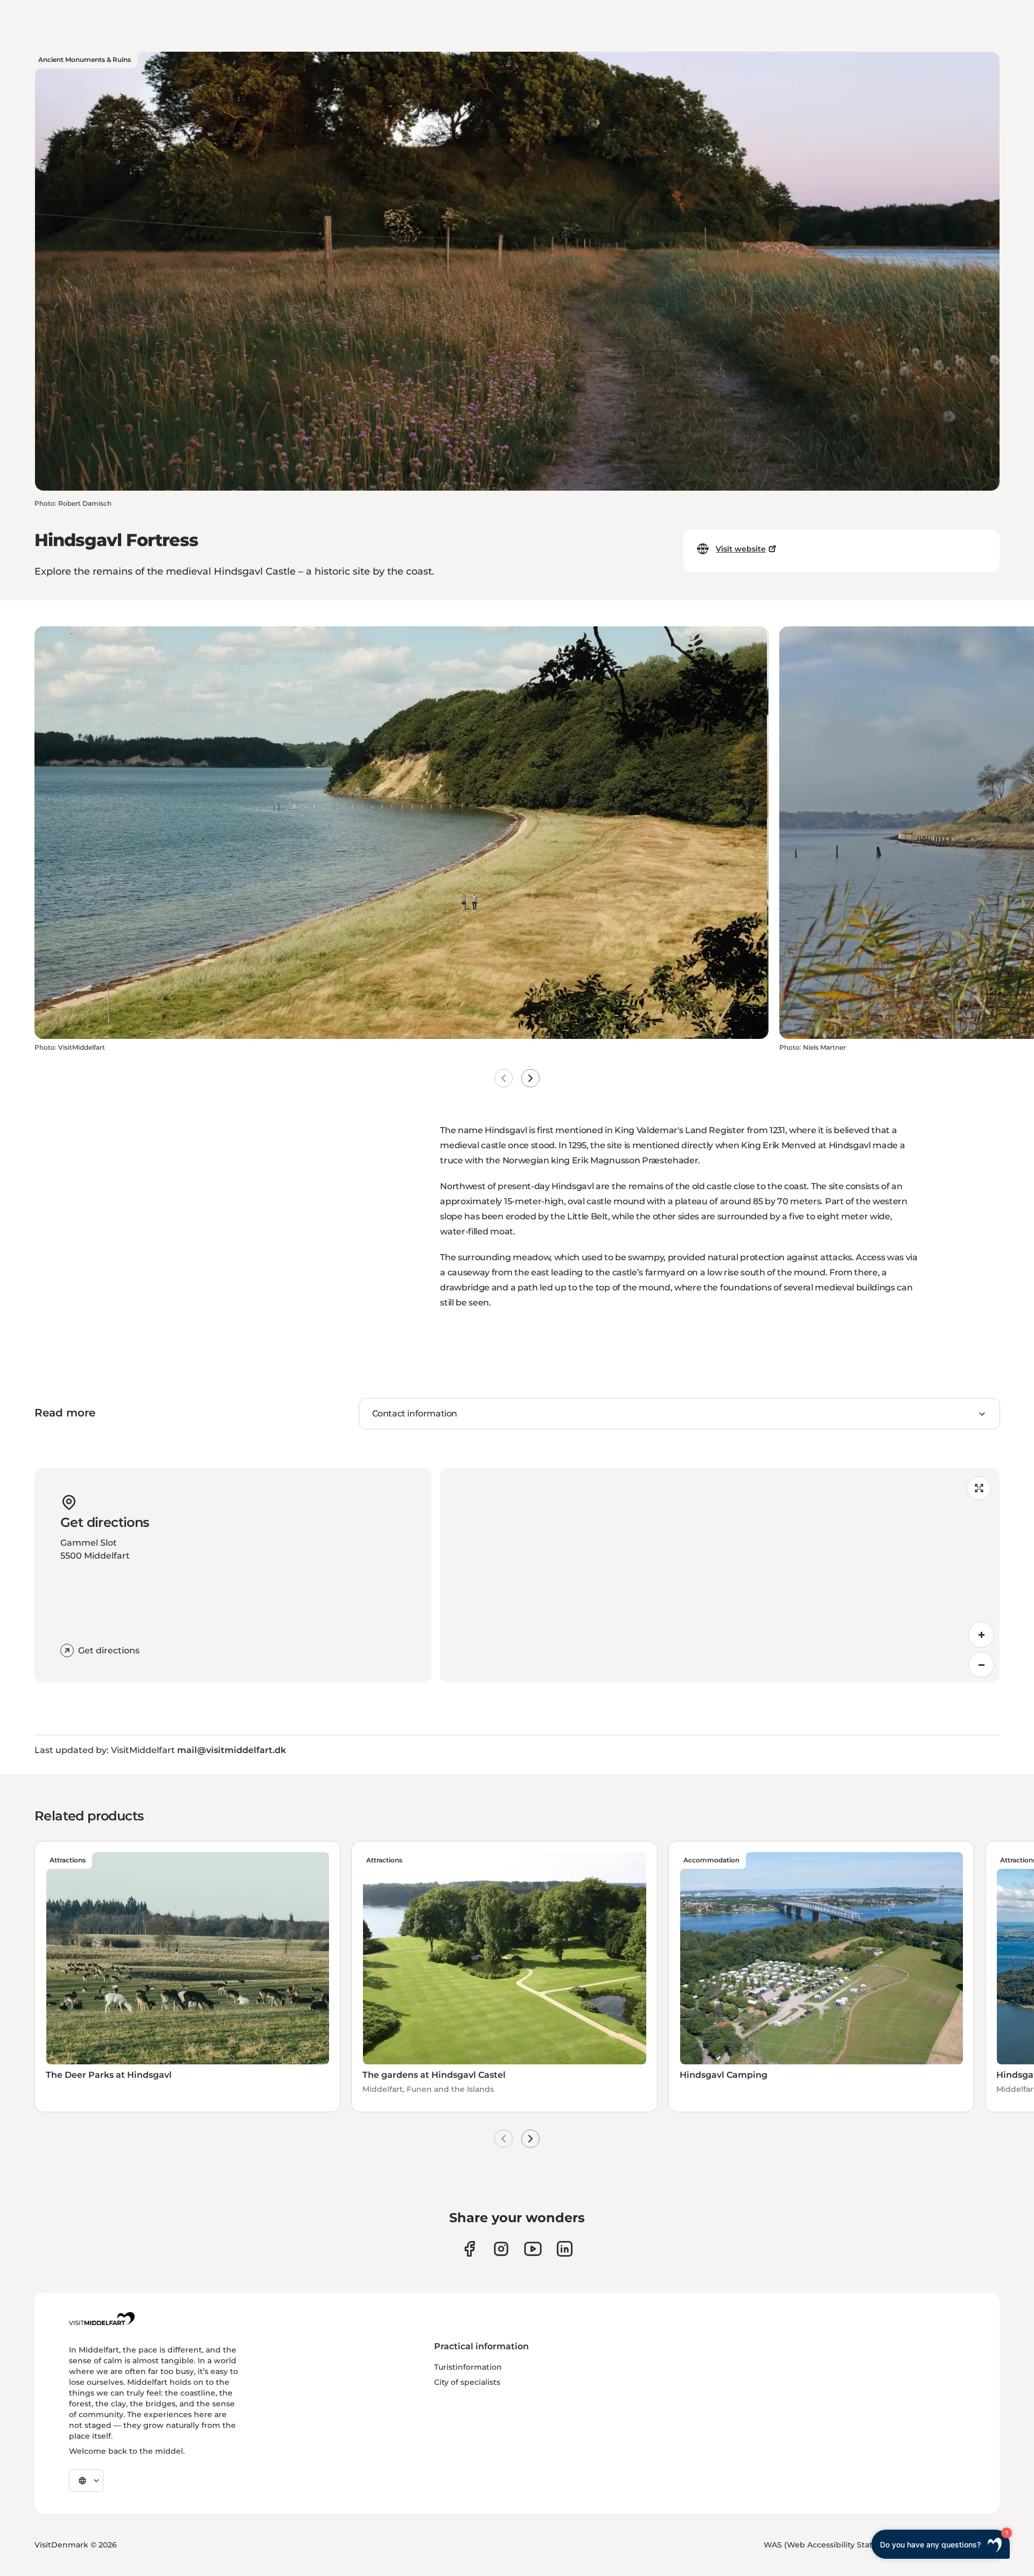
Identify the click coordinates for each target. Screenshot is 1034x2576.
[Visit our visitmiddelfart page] (469, 2249)
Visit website (741, 549)
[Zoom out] (981, 1665)
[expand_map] (979, 1488)
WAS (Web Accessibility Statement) (833, 2545)
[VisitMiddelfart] (102, 2319)
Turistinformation (468, 2367)
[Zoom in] (981, 1635)
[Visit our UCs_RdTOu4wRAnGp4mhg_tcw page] (533, 2249)
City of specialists (467, 2382)
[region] (720, 1575)
